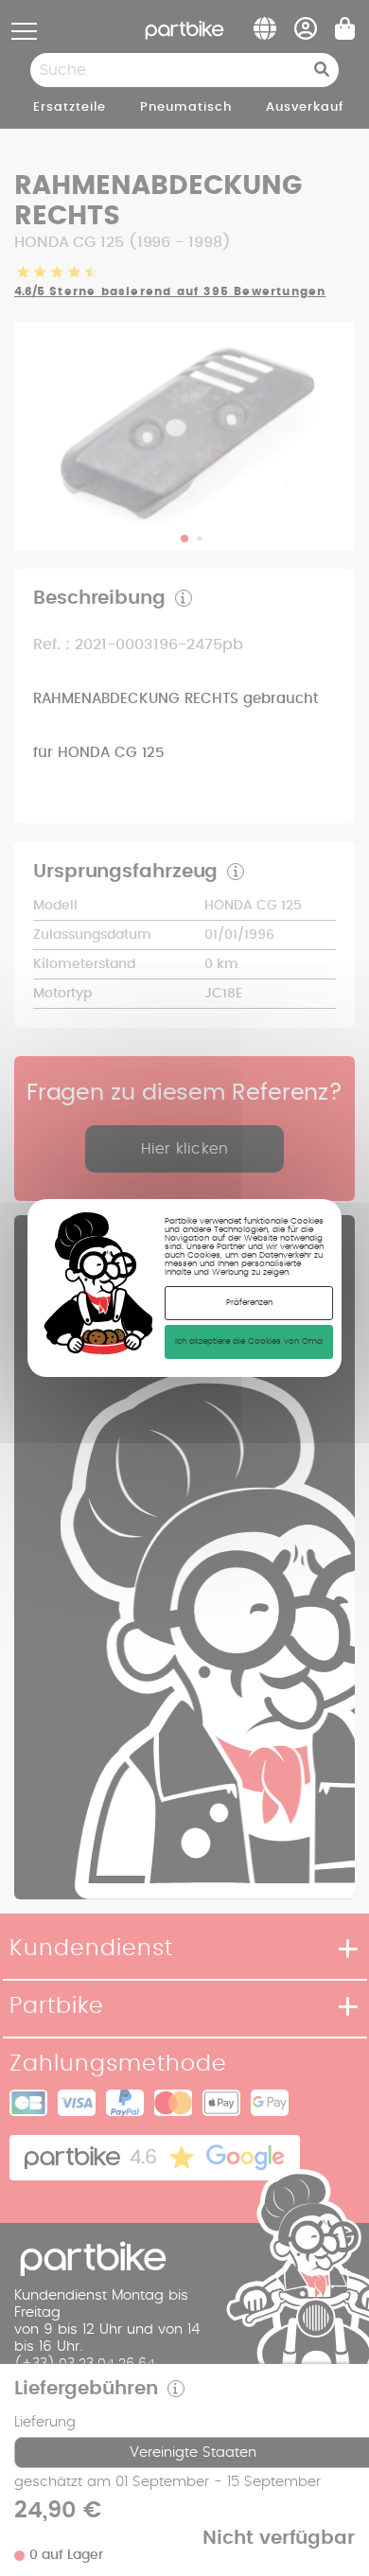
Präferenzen (249, 1303)
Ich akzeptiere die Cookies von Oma (249, 1341)
